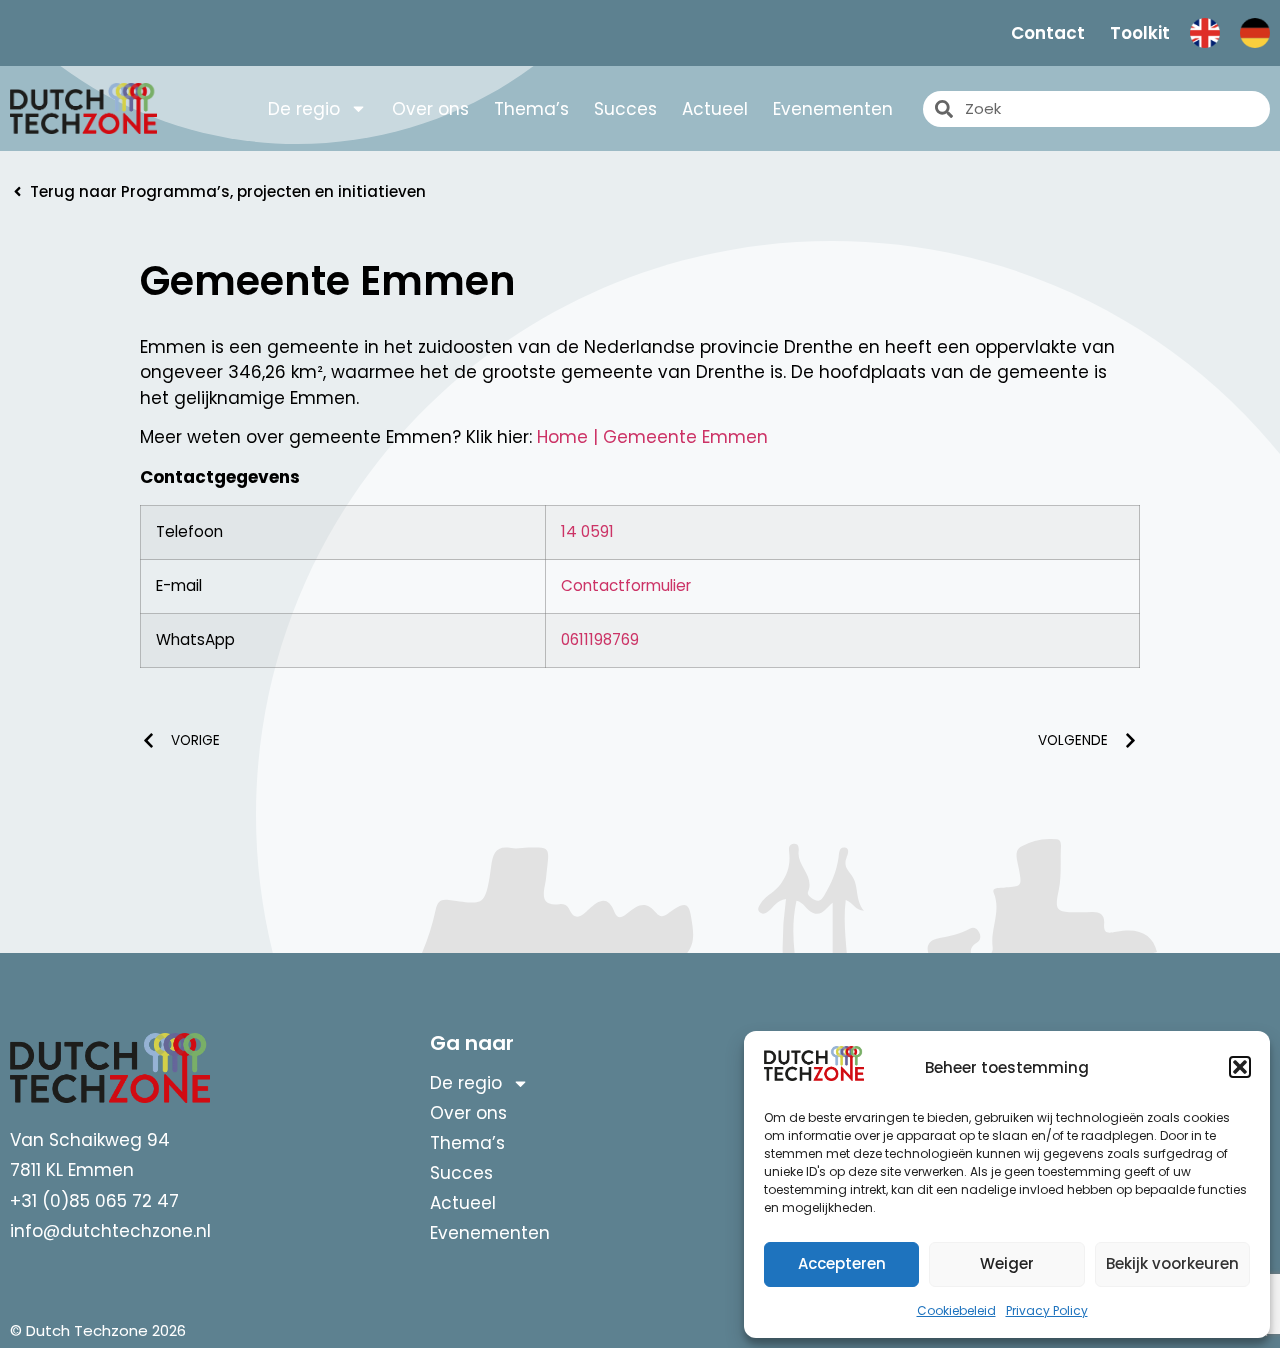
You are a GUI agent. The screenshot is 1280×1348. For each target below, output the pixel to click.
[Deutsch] (1255, 33)
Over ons (430, 109)
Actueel (715, 109)
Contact (1048, 33)
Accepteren (842, 1263)
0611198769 (600, 639)
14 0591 (587, 531)
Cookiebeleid (956, 1310)
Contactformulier (626, 585)
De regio (304, 109)
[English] (1205, 33)
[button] (1240, 1067)
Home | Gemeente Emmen (652, 437)
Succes (625, 109)
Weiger (1007, 1263)
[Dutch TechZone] (83, 108)
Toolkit (1140, 33)
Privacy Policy (1047, 1310)
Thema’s (531, 109)
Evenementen (833, 109)
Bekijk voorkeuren (1172, 1263)
